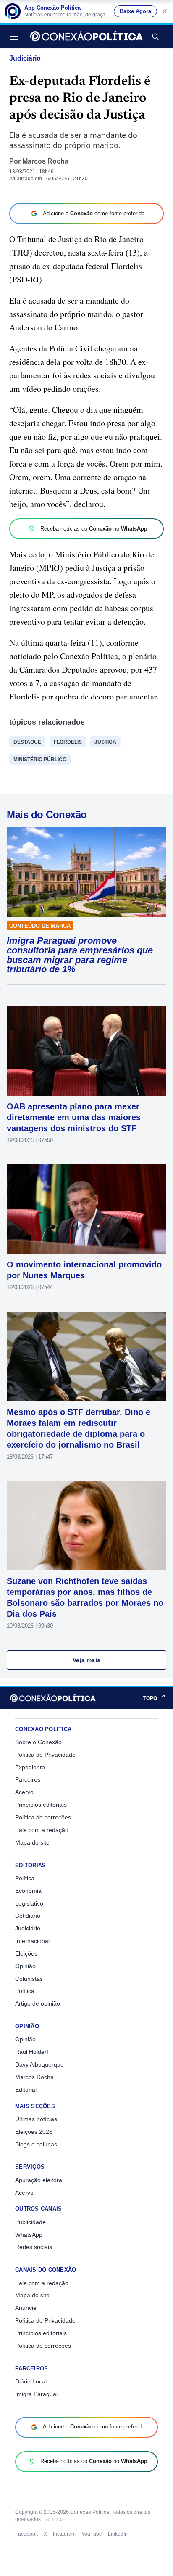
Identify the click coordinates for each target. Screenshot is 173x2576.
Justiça (105, 742)
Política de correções (43, 1817)
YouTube (92, 2534)
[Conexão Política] (86, 36)
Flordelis (68, 742)
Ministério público (40, 760)
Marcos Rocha (45, 161)
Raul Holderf (32, 2052)
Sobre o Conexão (38, 1742)
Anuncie (26, 2308)
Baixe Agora (135, 11)
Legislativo (29, 1903)
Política (25, 1878)
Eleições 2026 (34, 2132)
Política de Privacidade (45, 1755)
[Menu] (16, 36)
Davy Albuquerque (39, 2064)
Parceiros (28, 1779)
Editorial (26, 2090)
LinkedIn (118, 2534)
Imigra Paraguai (36, 2394)
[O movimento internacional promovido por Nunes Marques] (86, 1209)
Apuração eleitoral (39, 2180)
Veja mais (87, 1660)
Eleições (26, 1953)
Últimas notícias (36, 2119)
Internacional (32, 1941)
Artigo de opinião (38, 2003)
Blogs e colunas (36, 2144)
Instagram (64, 2534)
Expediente (30, 1767)
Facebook (26, 2534)
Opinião (25, 1966)
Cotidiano (28, 1916)
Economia (28, 1891)
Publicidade (30, 2222)
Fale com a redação (42, 1830)
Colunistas (29, 1979)
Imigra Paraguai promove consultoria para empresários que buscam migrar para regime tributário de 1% (80, 955)
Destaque (27, 742)
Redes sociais (34, 2247)
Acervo (24, 1792)
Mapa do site (32, 1842)
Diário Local (31, 2381)
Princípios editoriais (41, 1805)
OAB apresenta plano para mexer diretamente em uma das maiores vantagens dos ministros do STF (74, 1117)
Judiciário (25, 58)
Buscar (155, 36)
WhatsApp (29, 2235)
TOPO (155, 1698)
